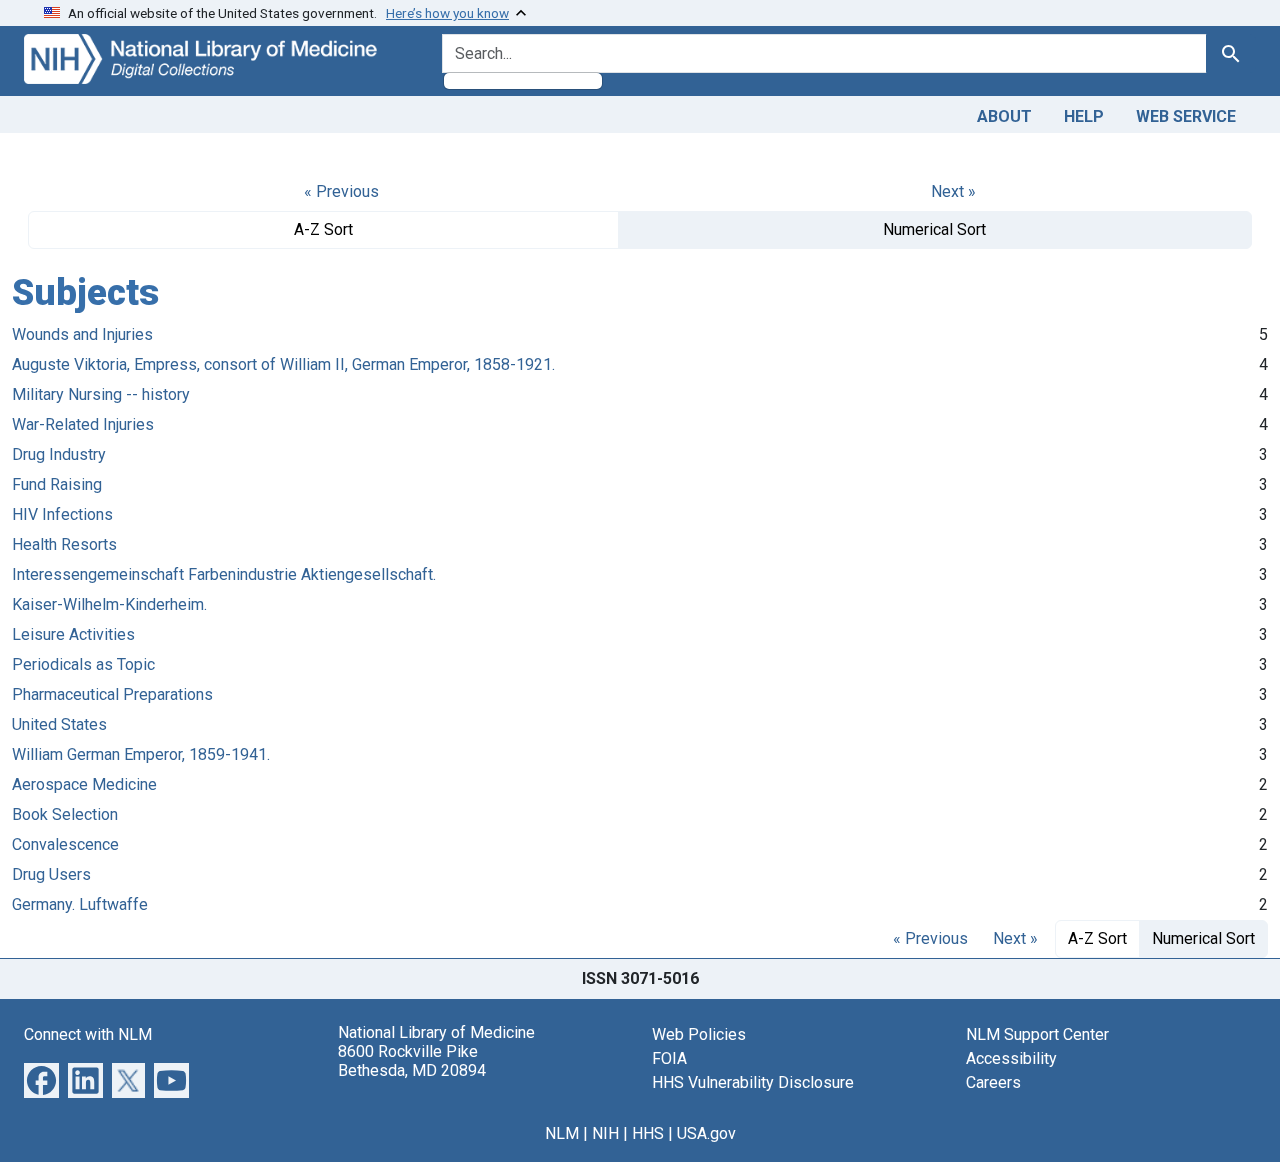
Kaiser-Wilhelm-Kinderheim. (109, 604)
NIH (605, 1133)
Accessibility (1011, 1058)
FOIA (669, 1058)
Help (1084, 116)
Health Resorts (64, 544)
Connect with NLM (88, 1034)
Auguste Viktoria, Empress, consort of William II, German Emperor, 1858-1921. (283, 364)
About (1004, 116)
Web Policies (699, 1034)
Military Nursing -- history (101, 394)
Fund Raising (57, 484)
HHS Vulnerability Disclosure (753, 1082)
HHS (648, 1133)
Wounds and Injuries (82, 334)
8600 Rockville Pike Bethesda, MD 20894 (412, 1061)
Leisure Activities (73, 634)
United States (59, 724)
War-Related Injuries (83, 424)
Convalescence (65, 844)
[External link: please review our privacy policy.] (41, 1078)
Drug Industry (59, 454)
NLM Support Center (1037, 1034)
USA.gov (706, 1133)
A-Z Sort (323, 229)
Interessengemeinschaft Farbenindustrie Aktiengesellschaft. (224, 574)
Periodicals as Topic (83, 664)
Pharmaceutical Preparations (112, 694)
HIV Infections (62, 514)
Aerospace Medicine (84, 784)
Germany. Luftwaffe (80, 904)
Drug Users (51, 874)
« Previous (341, 191)
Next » (953, 191)
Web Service (1186, 116)
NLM (562, 1133)
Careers (993, 1082)
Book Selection (65, 814)
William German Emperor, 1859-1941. (141, 754)
